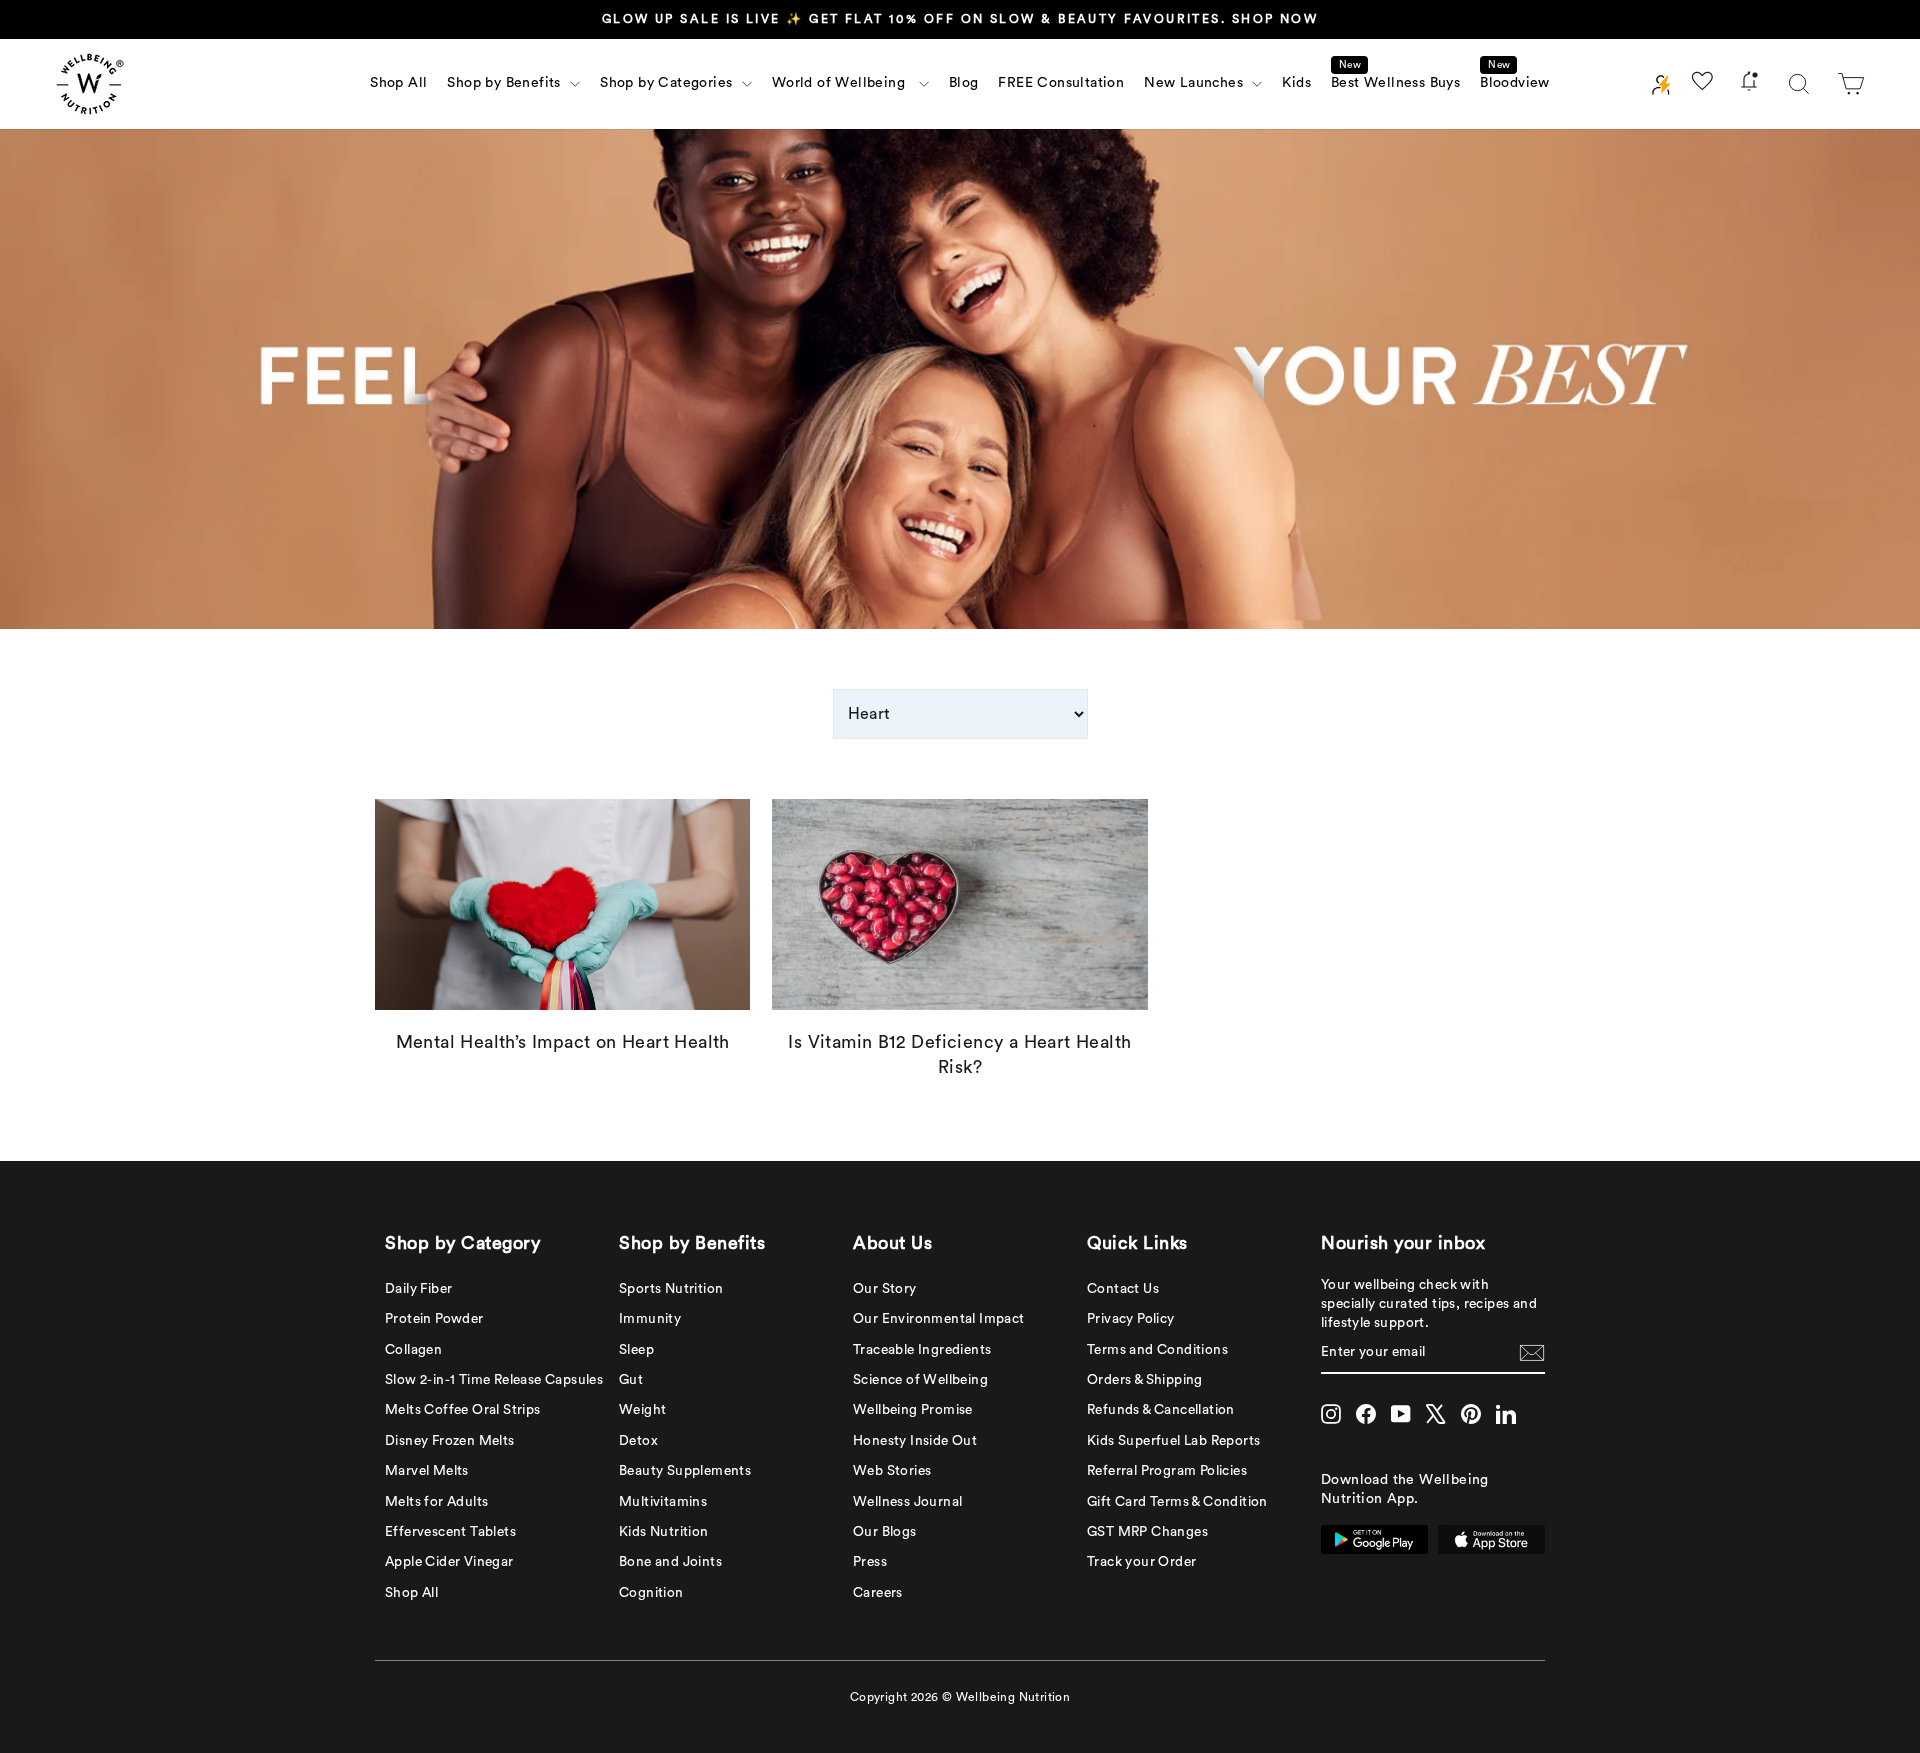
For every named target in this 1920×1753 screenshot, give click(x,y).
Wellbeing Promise (913, 1410)
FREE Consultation (1061, 83)
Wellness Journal (907, 1502)
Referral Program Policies (1167, 1471)
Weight (642, 1410)
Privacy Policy (1131, 1319)
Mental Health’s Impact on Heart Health (563, 1042)
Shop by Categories (668, 83)
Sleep (636, 1350)
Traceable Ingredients (922, 1350)
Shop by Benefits (506, 83)
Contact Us (1123, 1289)
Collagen (413, 1350)
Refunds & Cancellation (1161, 1410)
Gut (631, 1380)
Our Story (885, 1289)
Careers (878, 1593)
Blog (964, 83)
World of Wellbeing (843, 83)
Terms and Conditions (1157, 1350)
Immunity (650, 1319)
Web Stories (892, 1471)
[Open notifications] (1749, 84)
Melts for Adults (436, 1502)
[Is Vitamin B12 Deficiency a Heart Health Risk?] (959, 904)
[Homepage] (90, 84)
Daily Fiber (418, 1289)
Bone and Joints (670, 1562)
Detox (638, 1441)
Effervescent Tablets (450, 1532)
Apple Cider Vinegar (449, 1562)
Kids (1296, 83)
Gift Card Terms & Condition (1177, 1502)
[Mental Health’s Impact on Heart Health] (562, 904)
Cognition (651, 1593)
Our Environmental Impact (939, 1319)
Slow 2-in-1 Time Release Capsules (494, 1380)
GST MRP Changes (1147, 1532)
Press (870, 1562)
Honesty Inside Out (915, 1441)
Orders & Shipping (1145, 1380)
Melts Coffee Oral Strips (463, 1410)
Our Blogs (885, 1532)
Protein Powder (434, 1319)
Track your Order (1141, 1562)
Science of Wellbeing (920, 1380)
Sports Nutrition (671, 1289)
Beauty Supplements (685, 1471)
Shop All (398, 83)
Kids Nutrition (664, 1532)
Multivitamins (663, 1502)
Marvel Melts (427, 1471)
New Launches (1195, 83)
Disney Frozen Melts (450, 1441)
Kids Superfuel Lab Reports (1173, 1441)
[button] (1851, 84)
